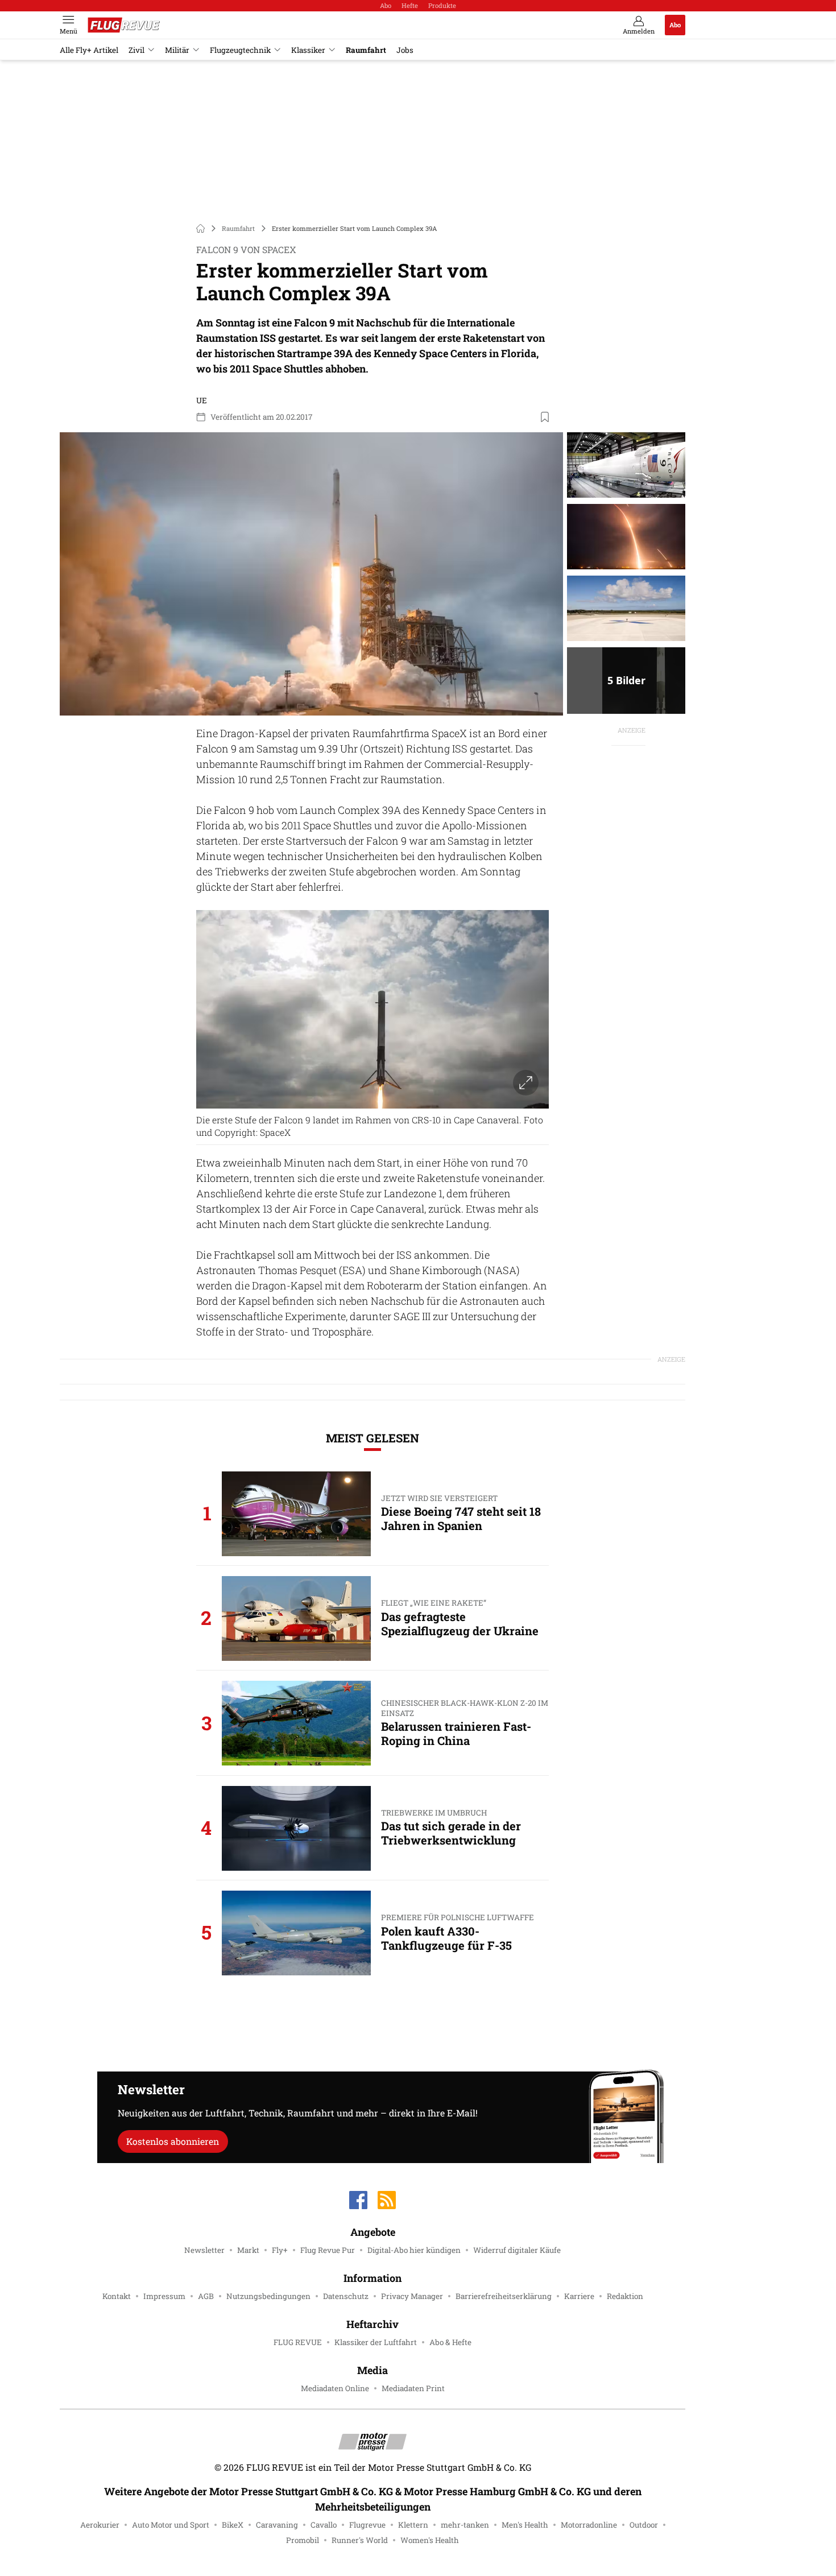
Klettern (413, 2525)
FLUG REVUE (298, 2342)
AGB (206, 2296)
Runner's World (360, 2540)
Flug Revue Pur (328, 2250)
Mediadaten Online (335, 2388)
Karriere (579, 2296)
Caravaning (277, 2525)
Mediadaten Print (413, 2388)
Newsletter (204, 2250)
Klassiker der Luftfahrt (376, 2342)
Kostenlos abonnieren (173, 2141)
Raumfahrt (366, 50)
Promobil (303, 2540)
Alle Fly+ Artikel (89, 50)
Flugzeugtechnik (240, 50)
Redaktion (625, 2296)
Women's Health (430, 2540)
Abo (386, 5)
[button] (311, 574)
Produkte (442, 5)
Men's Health (525, 2525)
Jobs (405, 50)
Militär (177, 50)
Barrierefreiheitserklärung (504, 2296)
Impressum (164, 2296)
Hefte (410, 5)
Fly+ (280, 2250)
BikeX (233, 2525)
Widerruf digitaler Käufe (517, 2250)
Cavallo (324, 2525)
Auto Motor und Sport (171, 2525)
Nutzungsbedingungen (268, 2296)
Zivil (136, 50)
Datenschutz (346, 2296)
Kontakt (117, 2296)
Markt (248, 2250)
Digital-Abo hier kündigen (414, 2250)
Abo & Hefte (450, 2342)
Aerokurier (100, 2525)
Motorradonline (589, 2525)
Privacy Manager (412, 2296)
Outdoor (644, 2525)
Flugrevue (367, 2525)
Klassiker (308, 50)
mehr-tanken (465, 2525)
